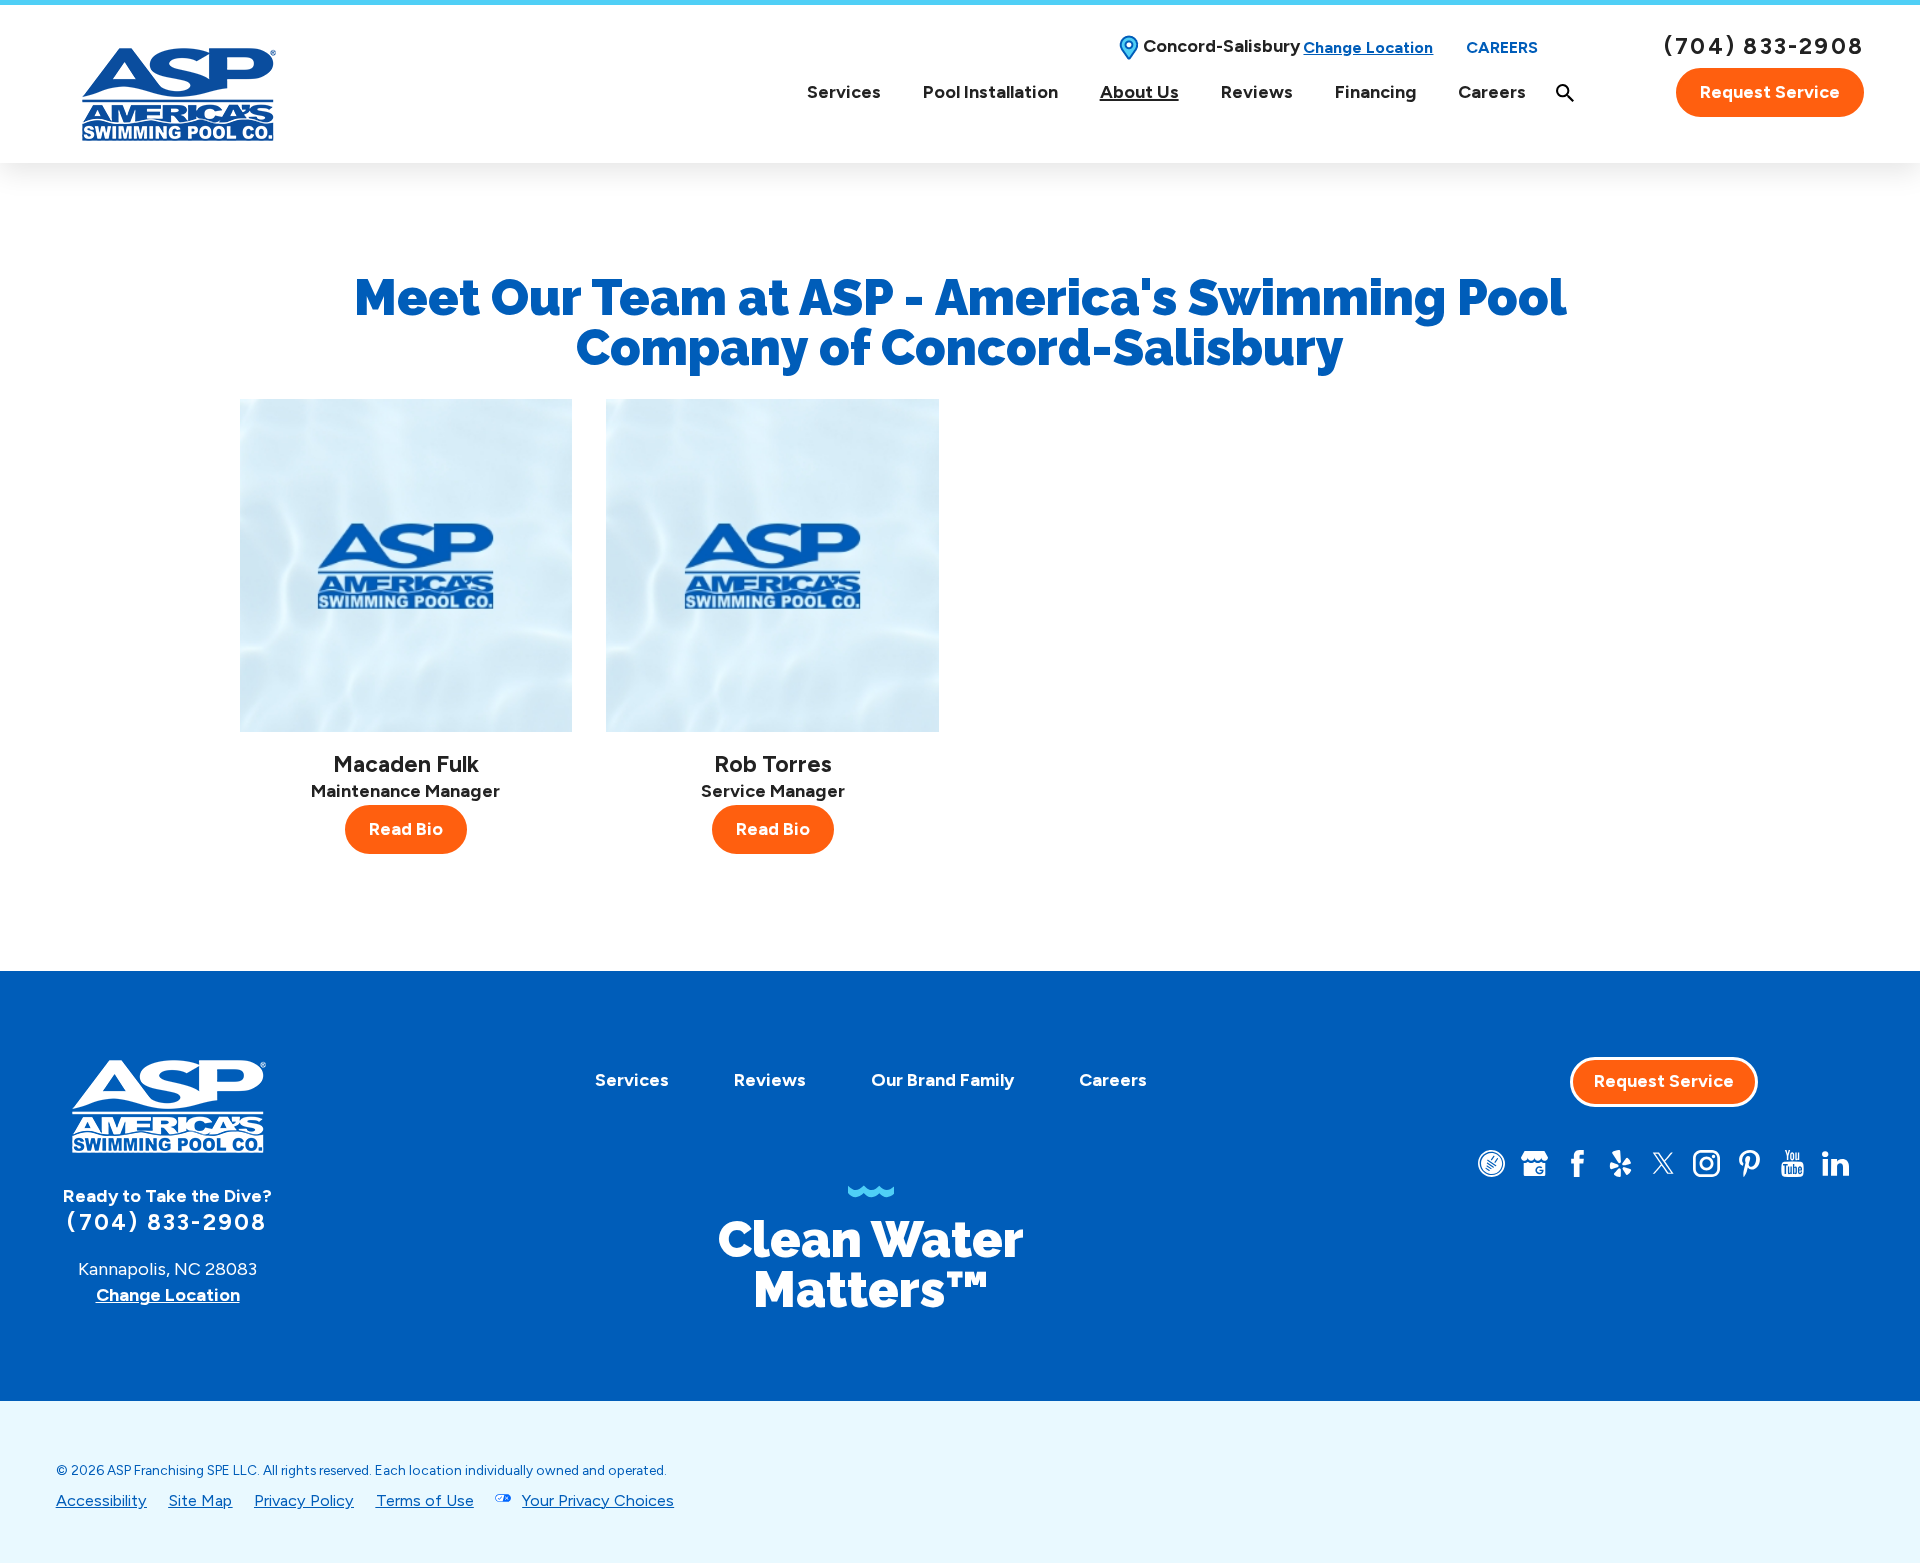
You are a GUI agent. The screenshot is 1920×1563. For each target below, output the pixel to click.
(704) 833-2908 (1764, 47)
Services (844, 92)
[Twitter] (1663, 1163)
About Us (1139, 92)
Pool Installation (990, 92)
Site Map (200, 1500)
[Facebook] (1577, 1163)
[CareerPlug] (1491, 1163)
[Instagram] (1706, 1163)
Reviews (1257, 92)
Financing (1375, 92)
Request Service (1770, 92)
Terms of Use (425, 1500)
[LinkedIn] (1835, 1163)
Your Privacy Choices (598, 1500)
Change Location (1368, 47)
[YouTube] (1792, 1163)
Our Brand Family (942, 1080)
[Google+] (1534, 1163)
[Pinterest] (1749, 1163)
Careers (1502, 47)
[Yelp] (1620, 1163)
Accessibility (101, 1500)
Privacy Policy (304, 1500)
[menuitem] (844, 92)
